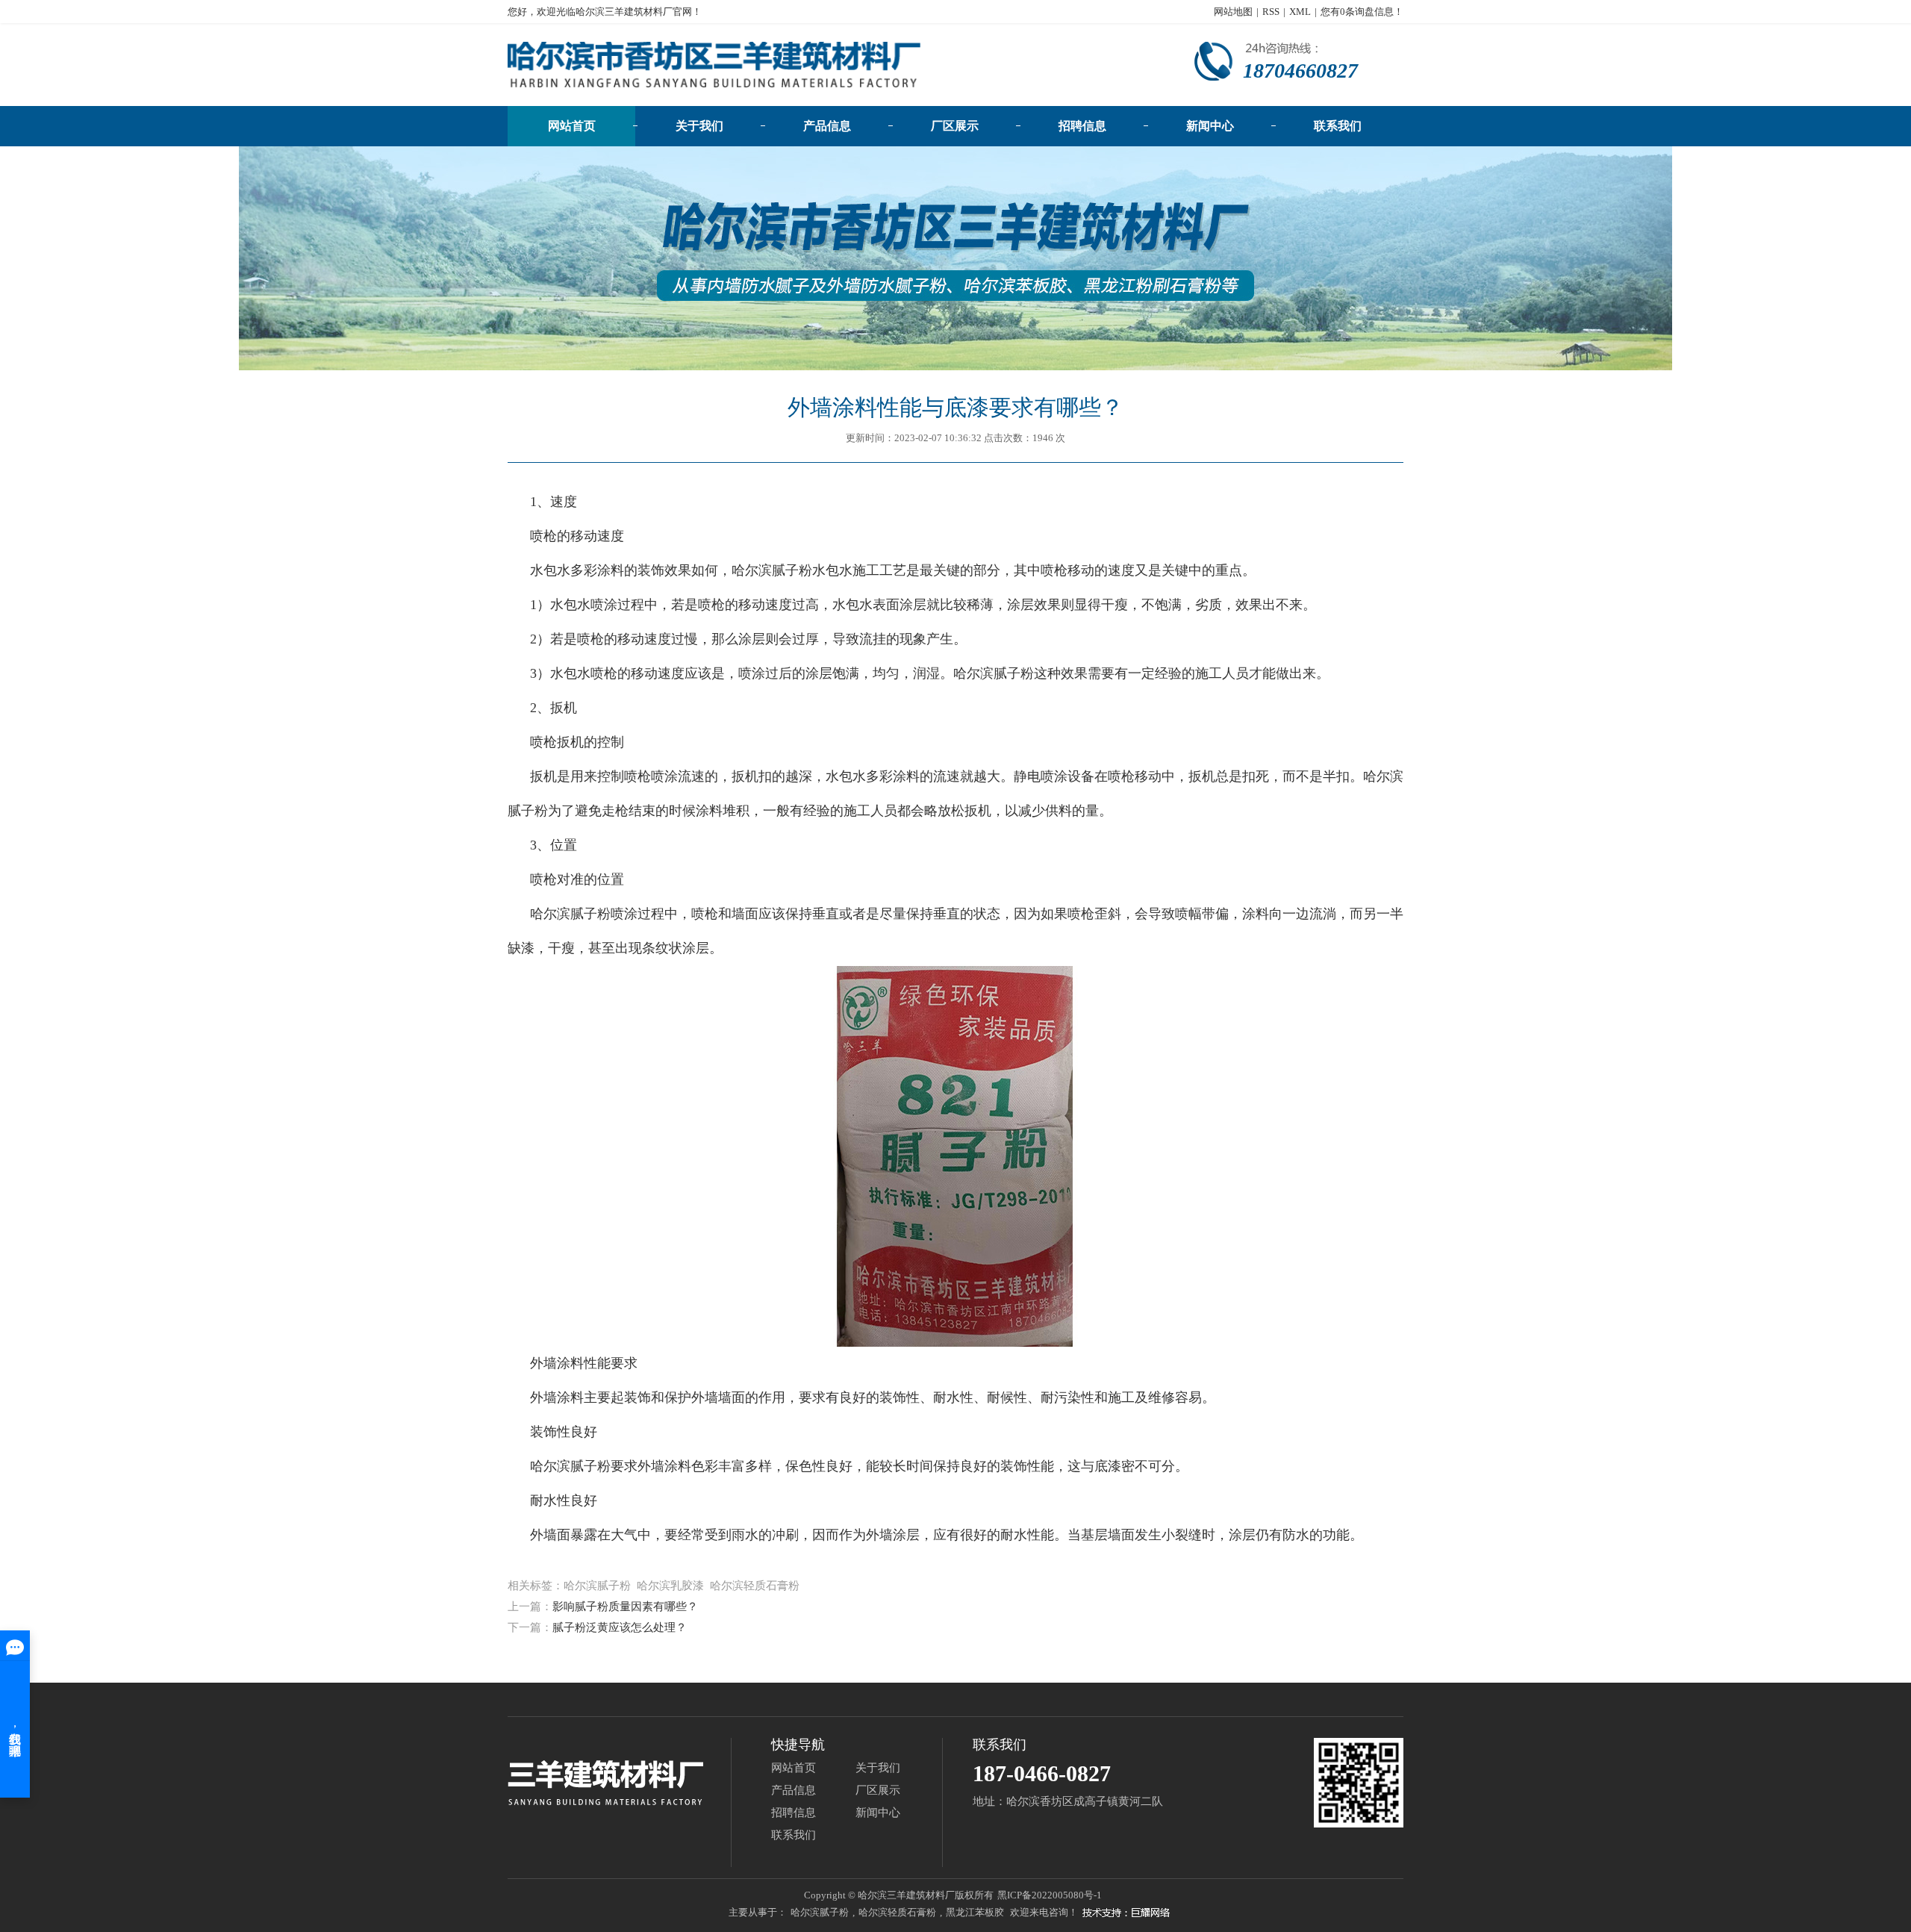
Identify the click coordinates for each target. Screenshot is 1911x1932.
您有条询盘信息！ (1362, 12)
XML (1300, 12)
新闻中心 (1210, 126)
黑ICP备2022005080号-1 (1050, 1895)
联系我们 (1338, 126)
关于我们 (699, 126)
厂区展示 (955, 126)
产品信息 (827, 126)
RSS (1271, 12)
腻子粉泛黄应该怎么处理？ (620, 1627)
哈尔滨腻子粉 (772, 570)
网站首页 (572, 126)
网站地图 (1233, 12)
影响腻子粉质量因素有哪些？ (625, 1607)
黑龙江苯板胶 (975, 1912)
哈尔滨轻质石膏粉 (897, 1912)
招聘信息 (1082, 126)
